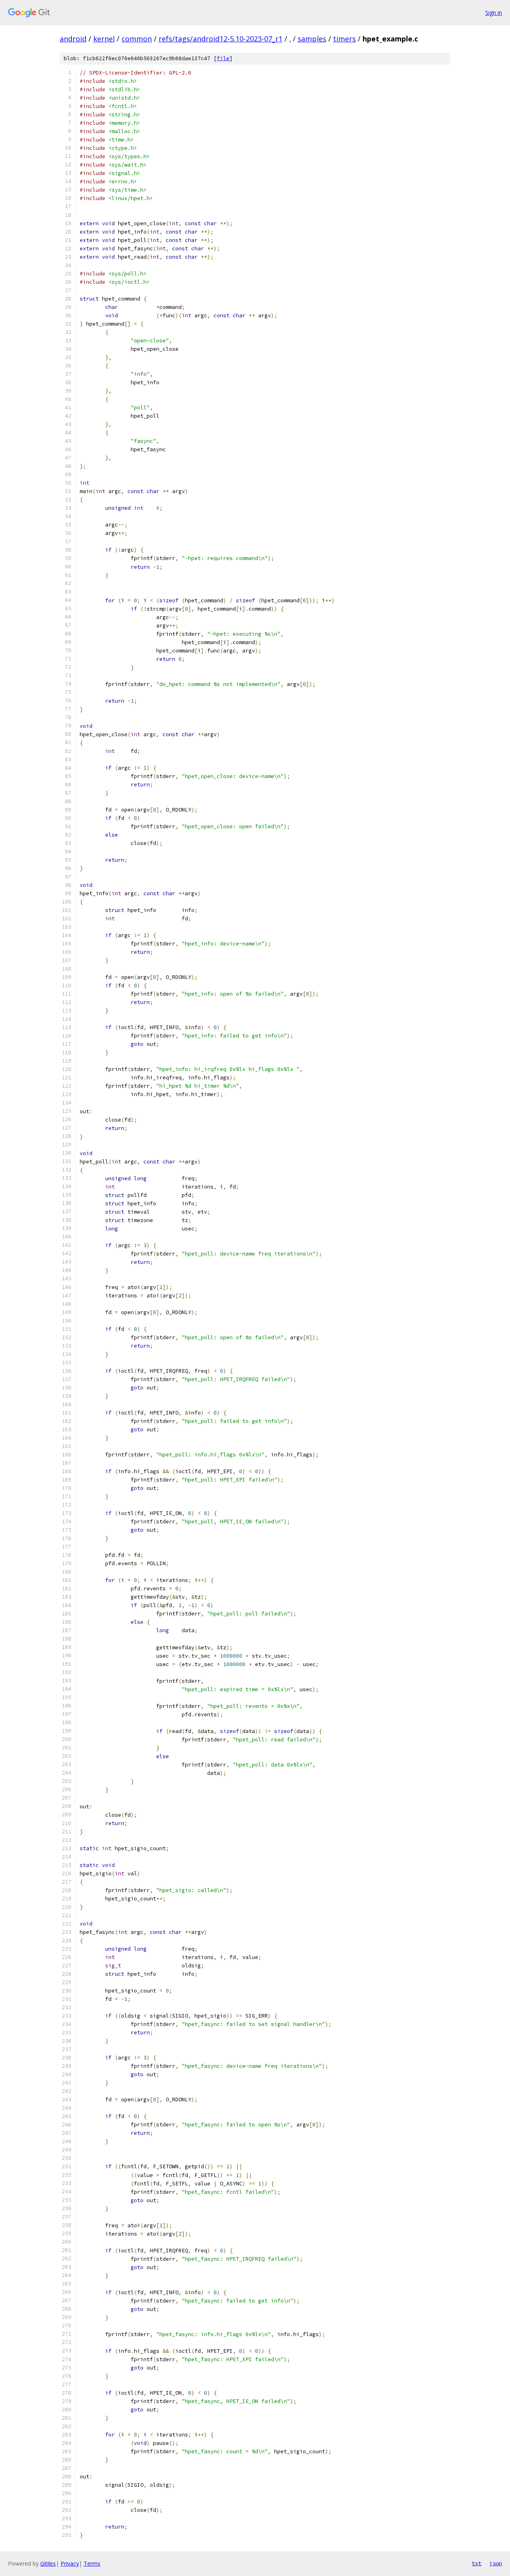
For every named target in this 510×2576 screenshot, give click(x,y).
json (496, 2563)
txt (477, 2563)
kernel (104, 39)
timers (344, 39)
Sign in (494, 13)
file (223, 58)
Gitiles (48, 2563)
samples (312, 39)
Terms (92, 2563)
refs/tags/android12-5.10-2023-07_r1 (221, 39)
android (73, 39)
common (137, 39)
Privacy (70, 2563)
